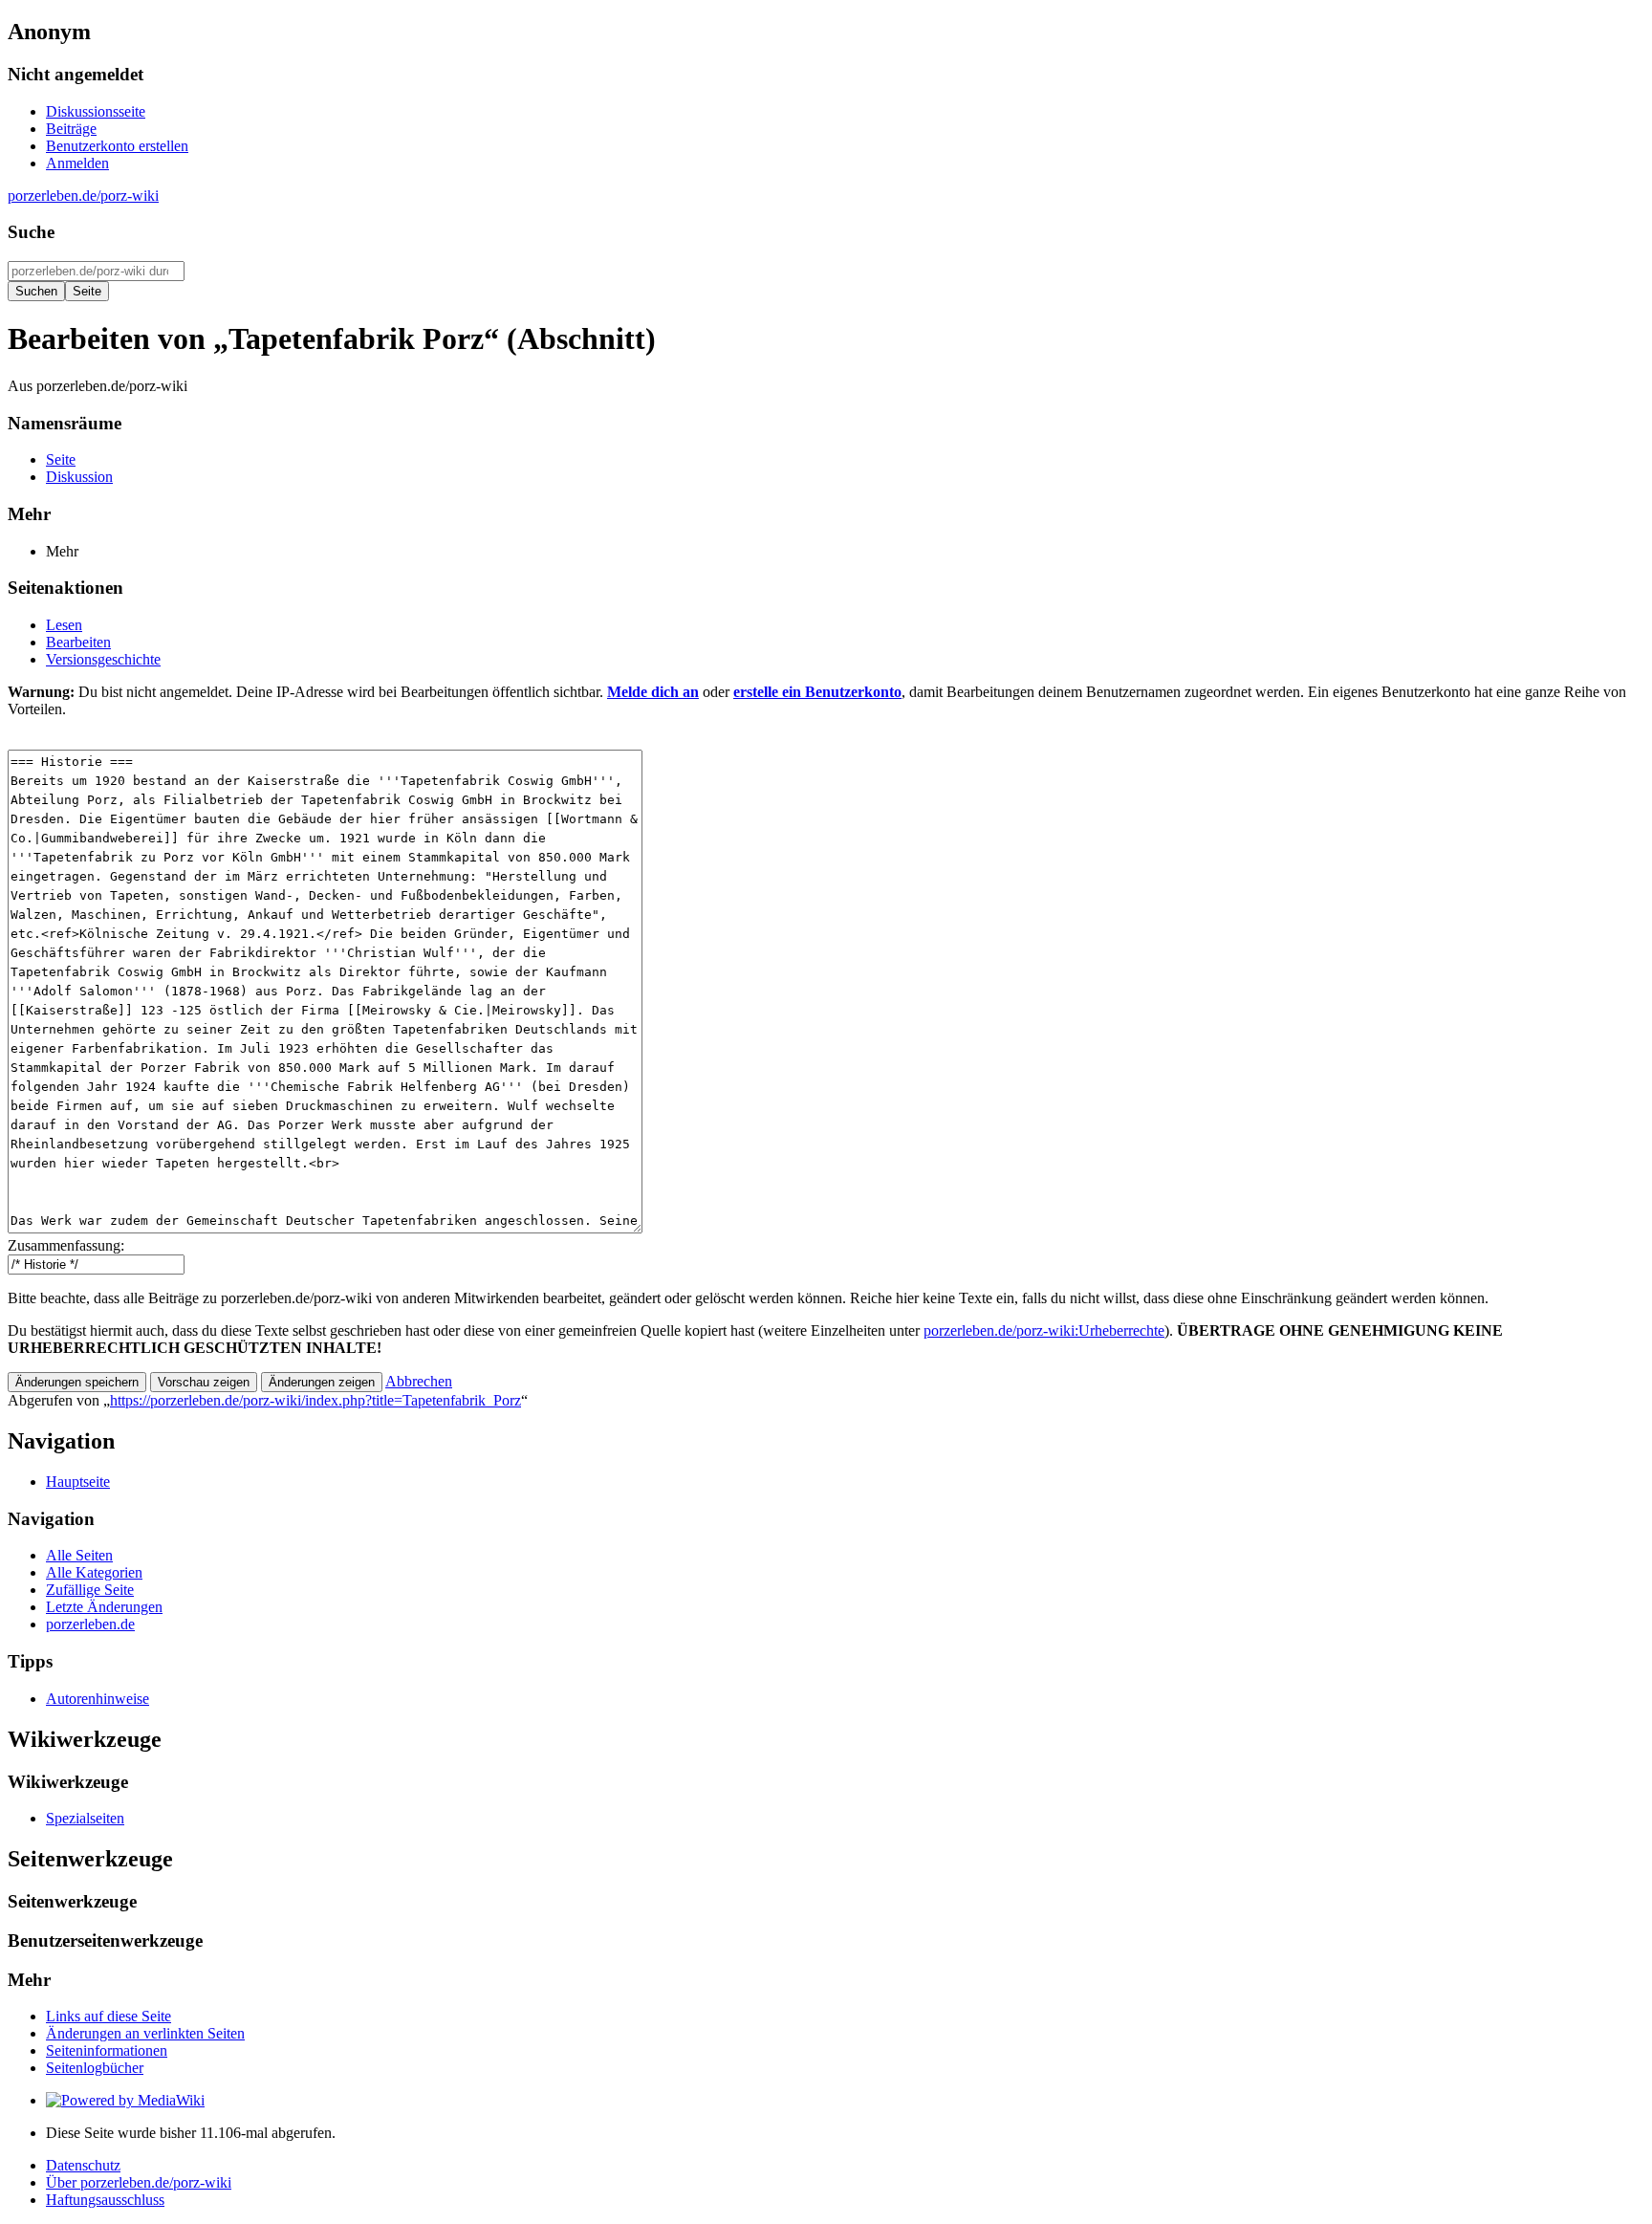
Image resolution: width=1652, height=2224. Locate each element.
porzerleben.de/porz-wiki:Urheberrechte (1044, 1330)
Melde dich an (653, 692)
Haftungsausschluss (105, 2200)
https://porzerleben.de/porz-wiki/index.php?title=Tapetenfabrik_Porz (315, 1400)
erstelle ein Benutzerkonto (817, 692)
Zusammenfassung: (66, 1245)
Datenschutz (83, 2165)
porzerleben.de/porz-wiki (83, 196)
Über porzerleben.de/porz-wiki (139, 2182)
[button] (419, 1381)
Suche (31, 232)
